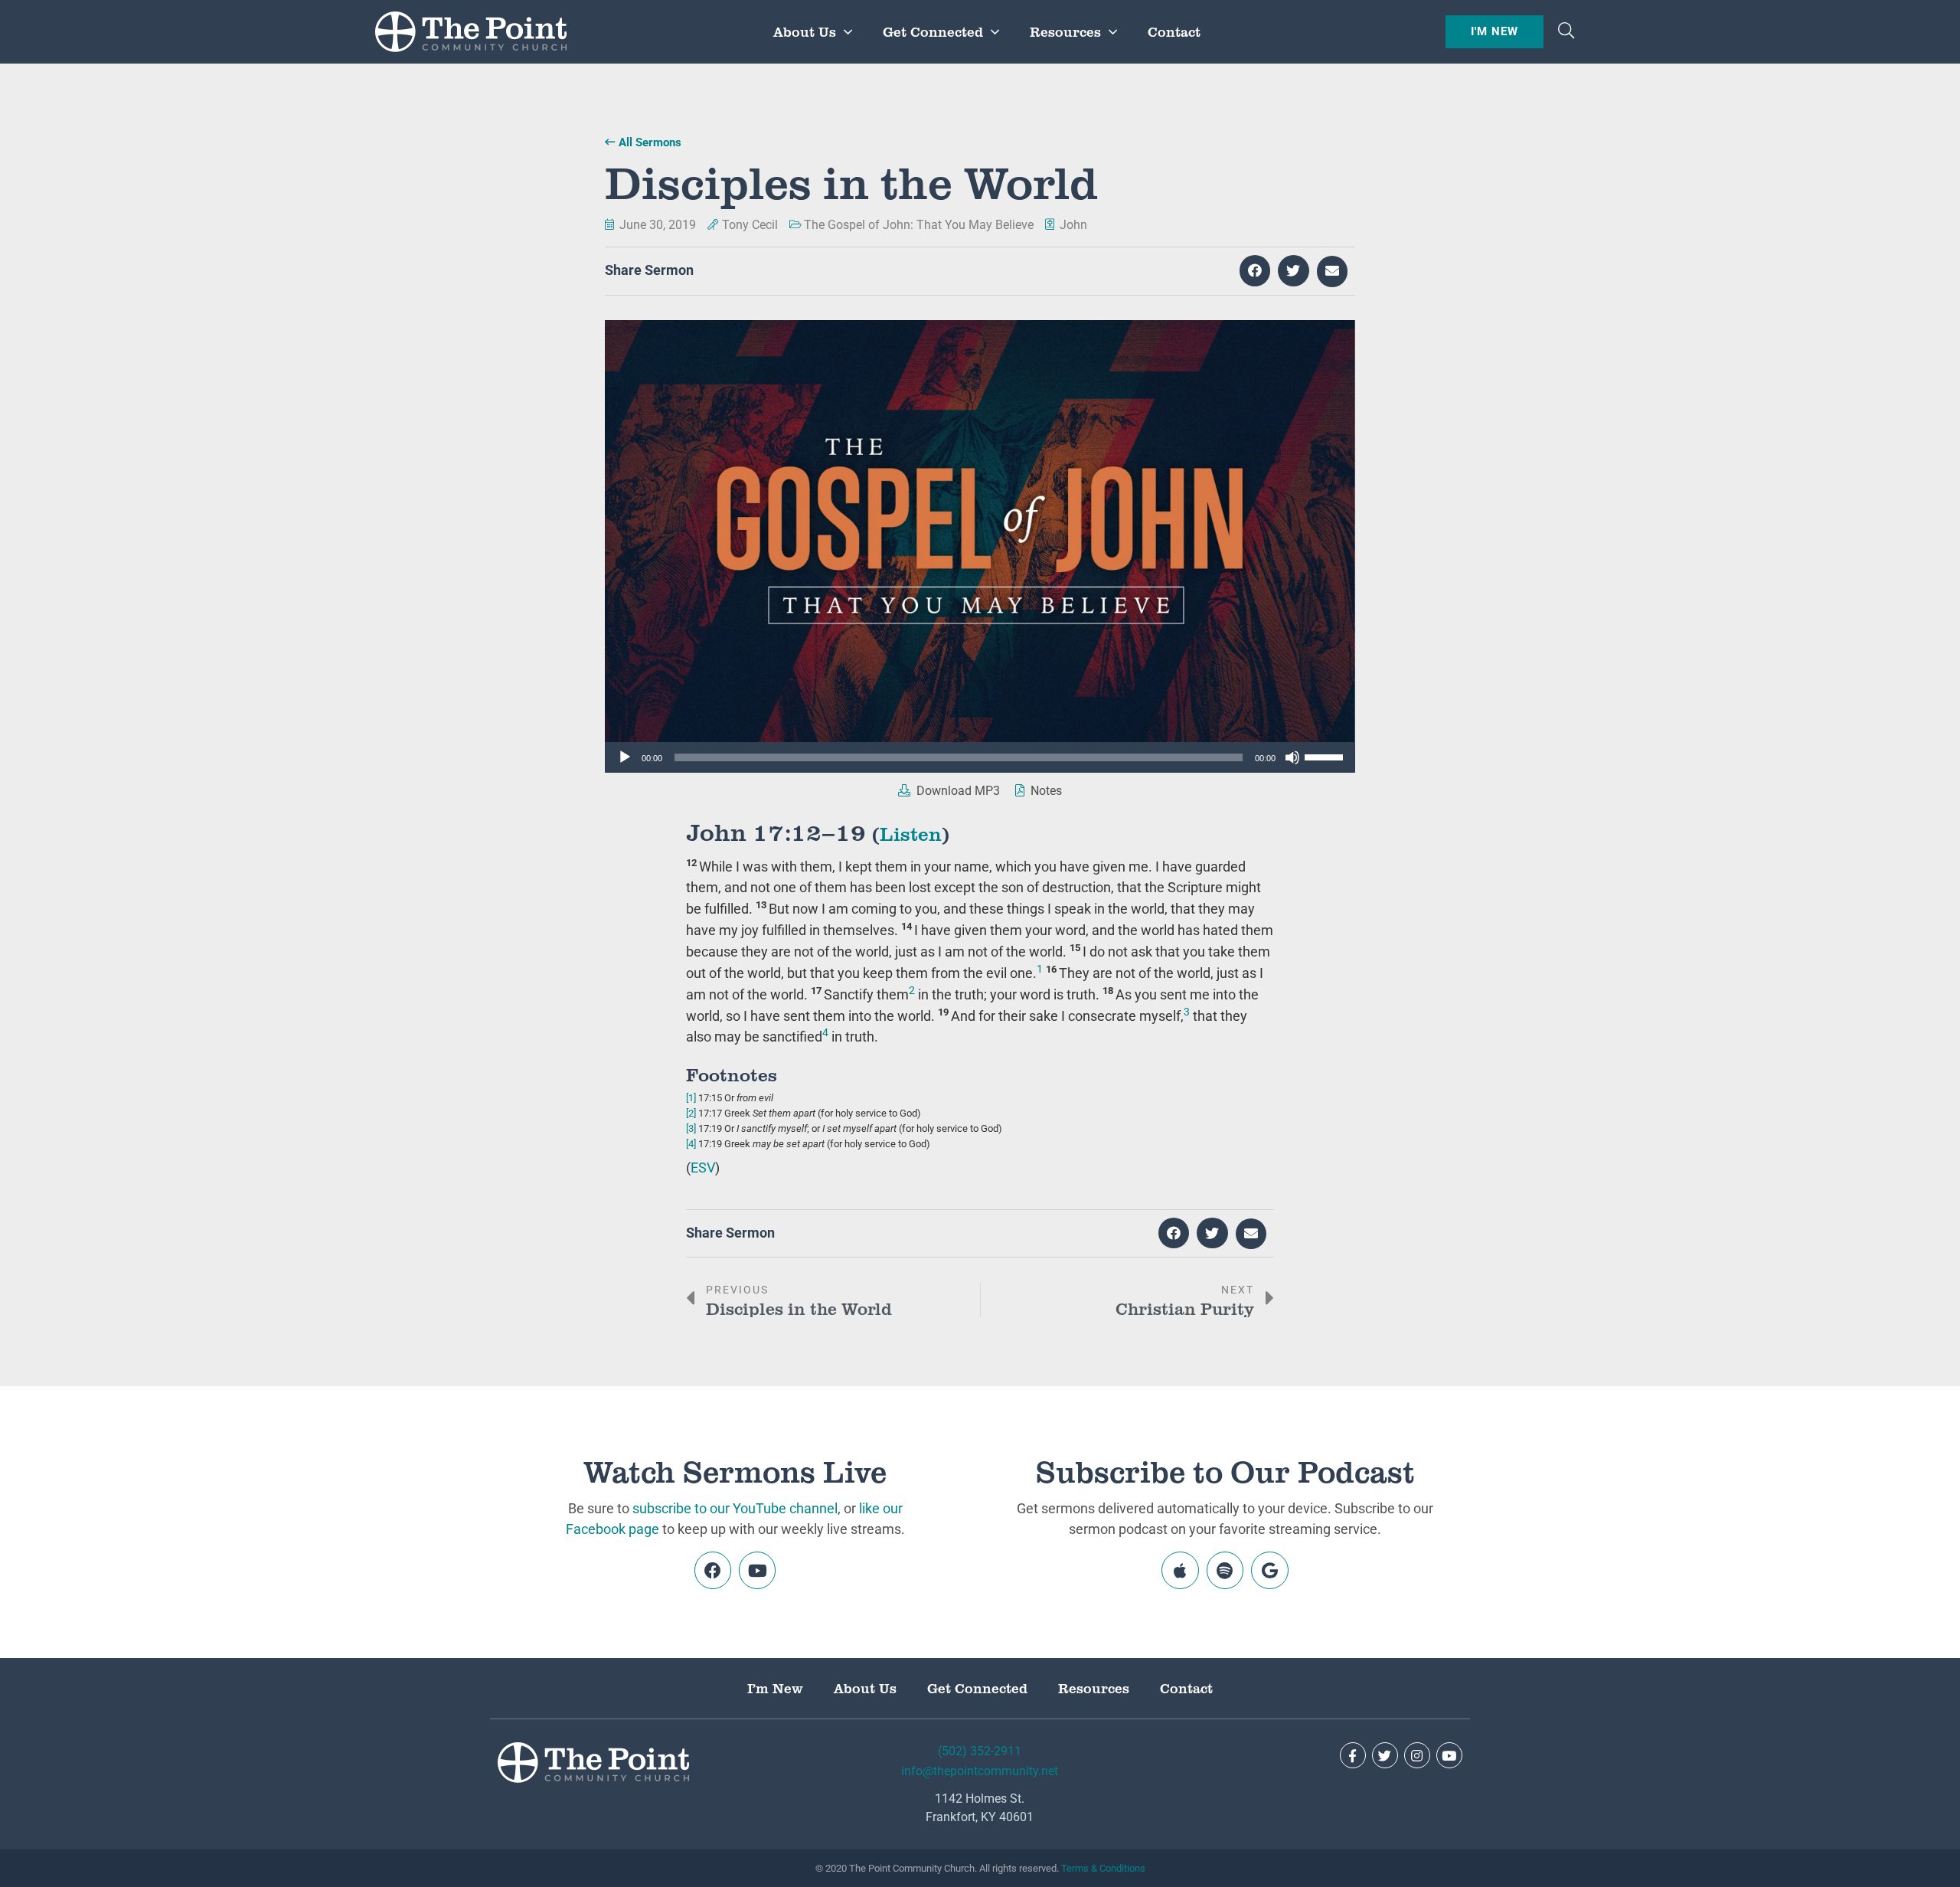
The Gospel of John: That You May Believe (919, 225)
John (1073, 225)
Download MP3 (957, 791)
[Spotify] (1225, 1570)
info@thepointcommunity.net (980, 1771)
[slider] (1326, 756)
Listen (911, 833)
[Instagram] (1417, 1755)
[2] (691, 1113)
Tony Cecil (750, 225)
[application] (980, 757)
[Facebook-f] (1353, 1755)
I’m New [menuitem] (775, 1688)
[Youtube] (757, 1570)
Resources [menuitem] (1065, 31)
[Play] (625, 757)
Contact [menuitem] (1174, 31)
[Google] (1269, 1570)
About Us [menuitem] (805, 31)
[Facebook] (713, 1570)
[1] (691, 1098)
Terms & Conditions (1103, 1868)
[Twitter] (1385, 1755)
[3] (691, 1128)
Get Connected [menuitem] (933, 31)
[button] (1566, 32)
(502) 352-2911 (980, 1751)
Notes (1045, 791)
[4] (691, 1144)
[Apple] (1180, 1570)
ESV (703, 1168)
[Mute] (1292, 757)
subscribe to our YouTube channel (735, 1508)
